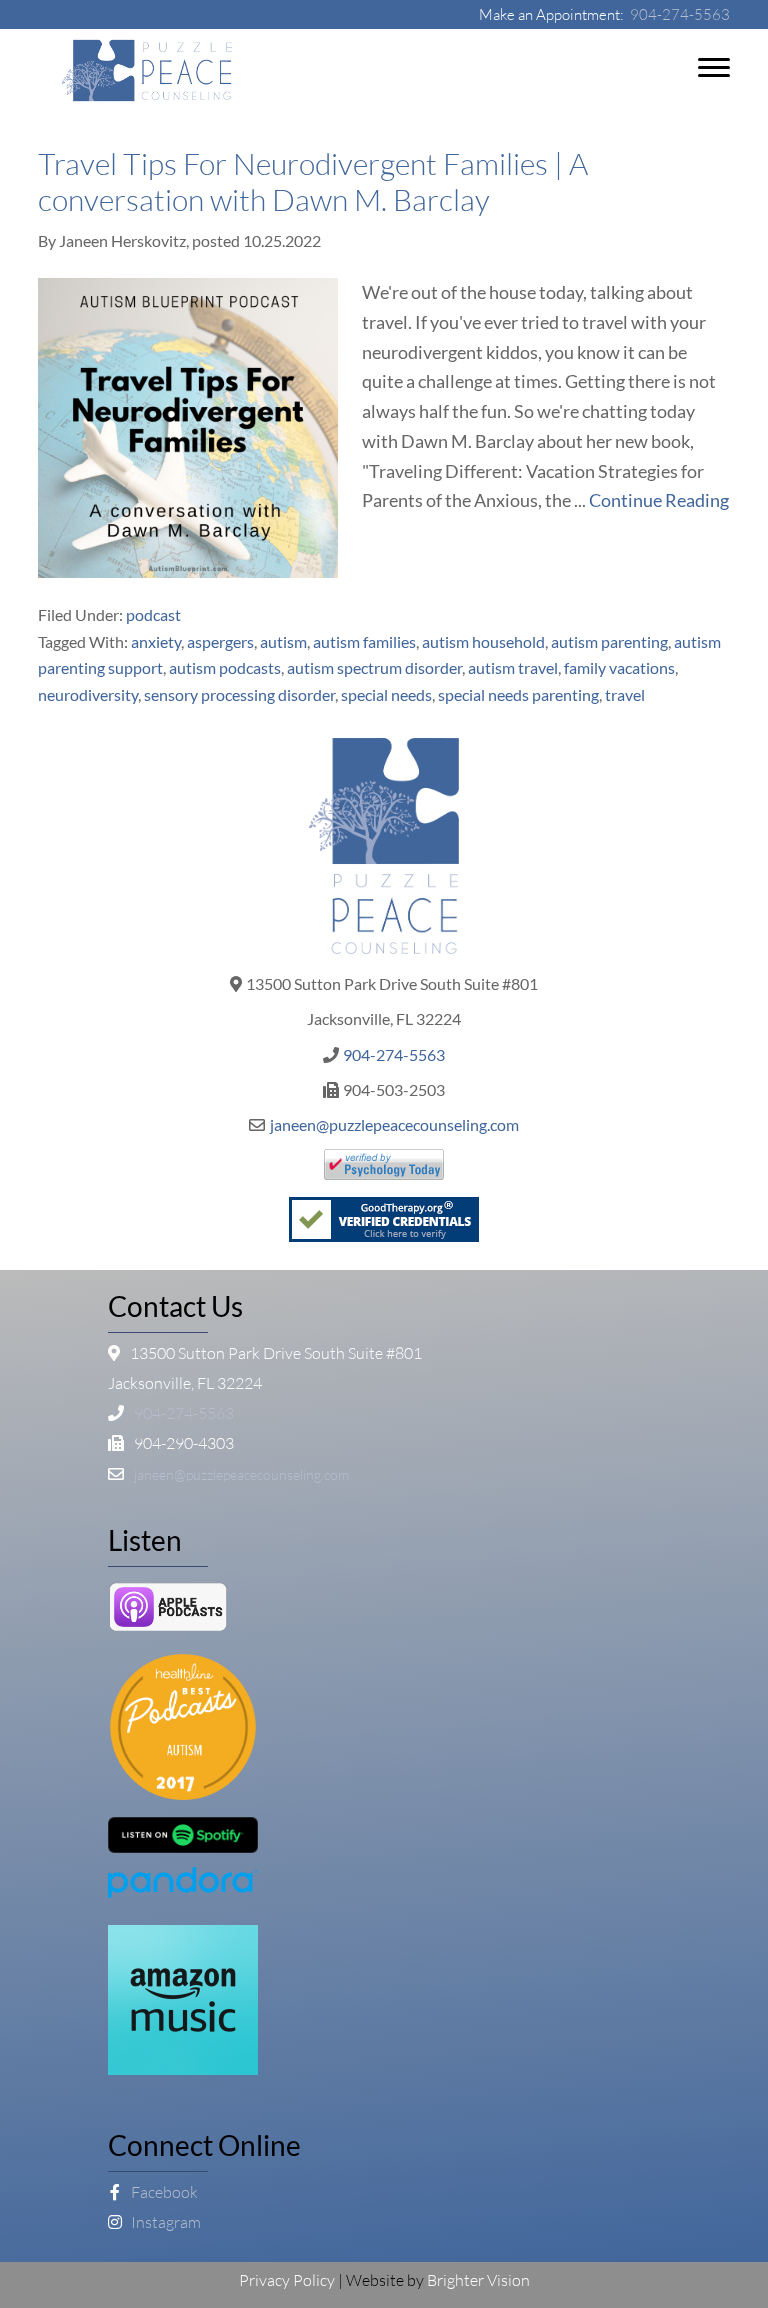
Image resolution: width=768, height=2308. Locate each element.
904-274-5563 (680, 14)
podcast (153, 614)
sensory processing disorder (239, 694)
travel (625, 694)
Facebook (163, 2192)
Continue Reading (659, 500)
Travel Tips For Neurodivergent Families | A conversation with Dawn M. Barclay (313, 181)
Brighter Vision (478, 2280)
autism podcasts (225, 667)
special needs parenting (518, 694)
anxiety (156, 641)
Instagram (164, 2222)
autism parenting (609, 641)
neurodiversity (88, 694)
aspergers (220, 641)
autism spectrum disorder (374, 667)
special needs (386, 694)
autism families (364, 641)
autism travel (513, 667)
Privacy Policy (287, 2280)
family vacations (619, 667)
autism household (483, 641)
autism (283, 641)
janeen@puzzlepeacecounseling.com (394, 1124)
